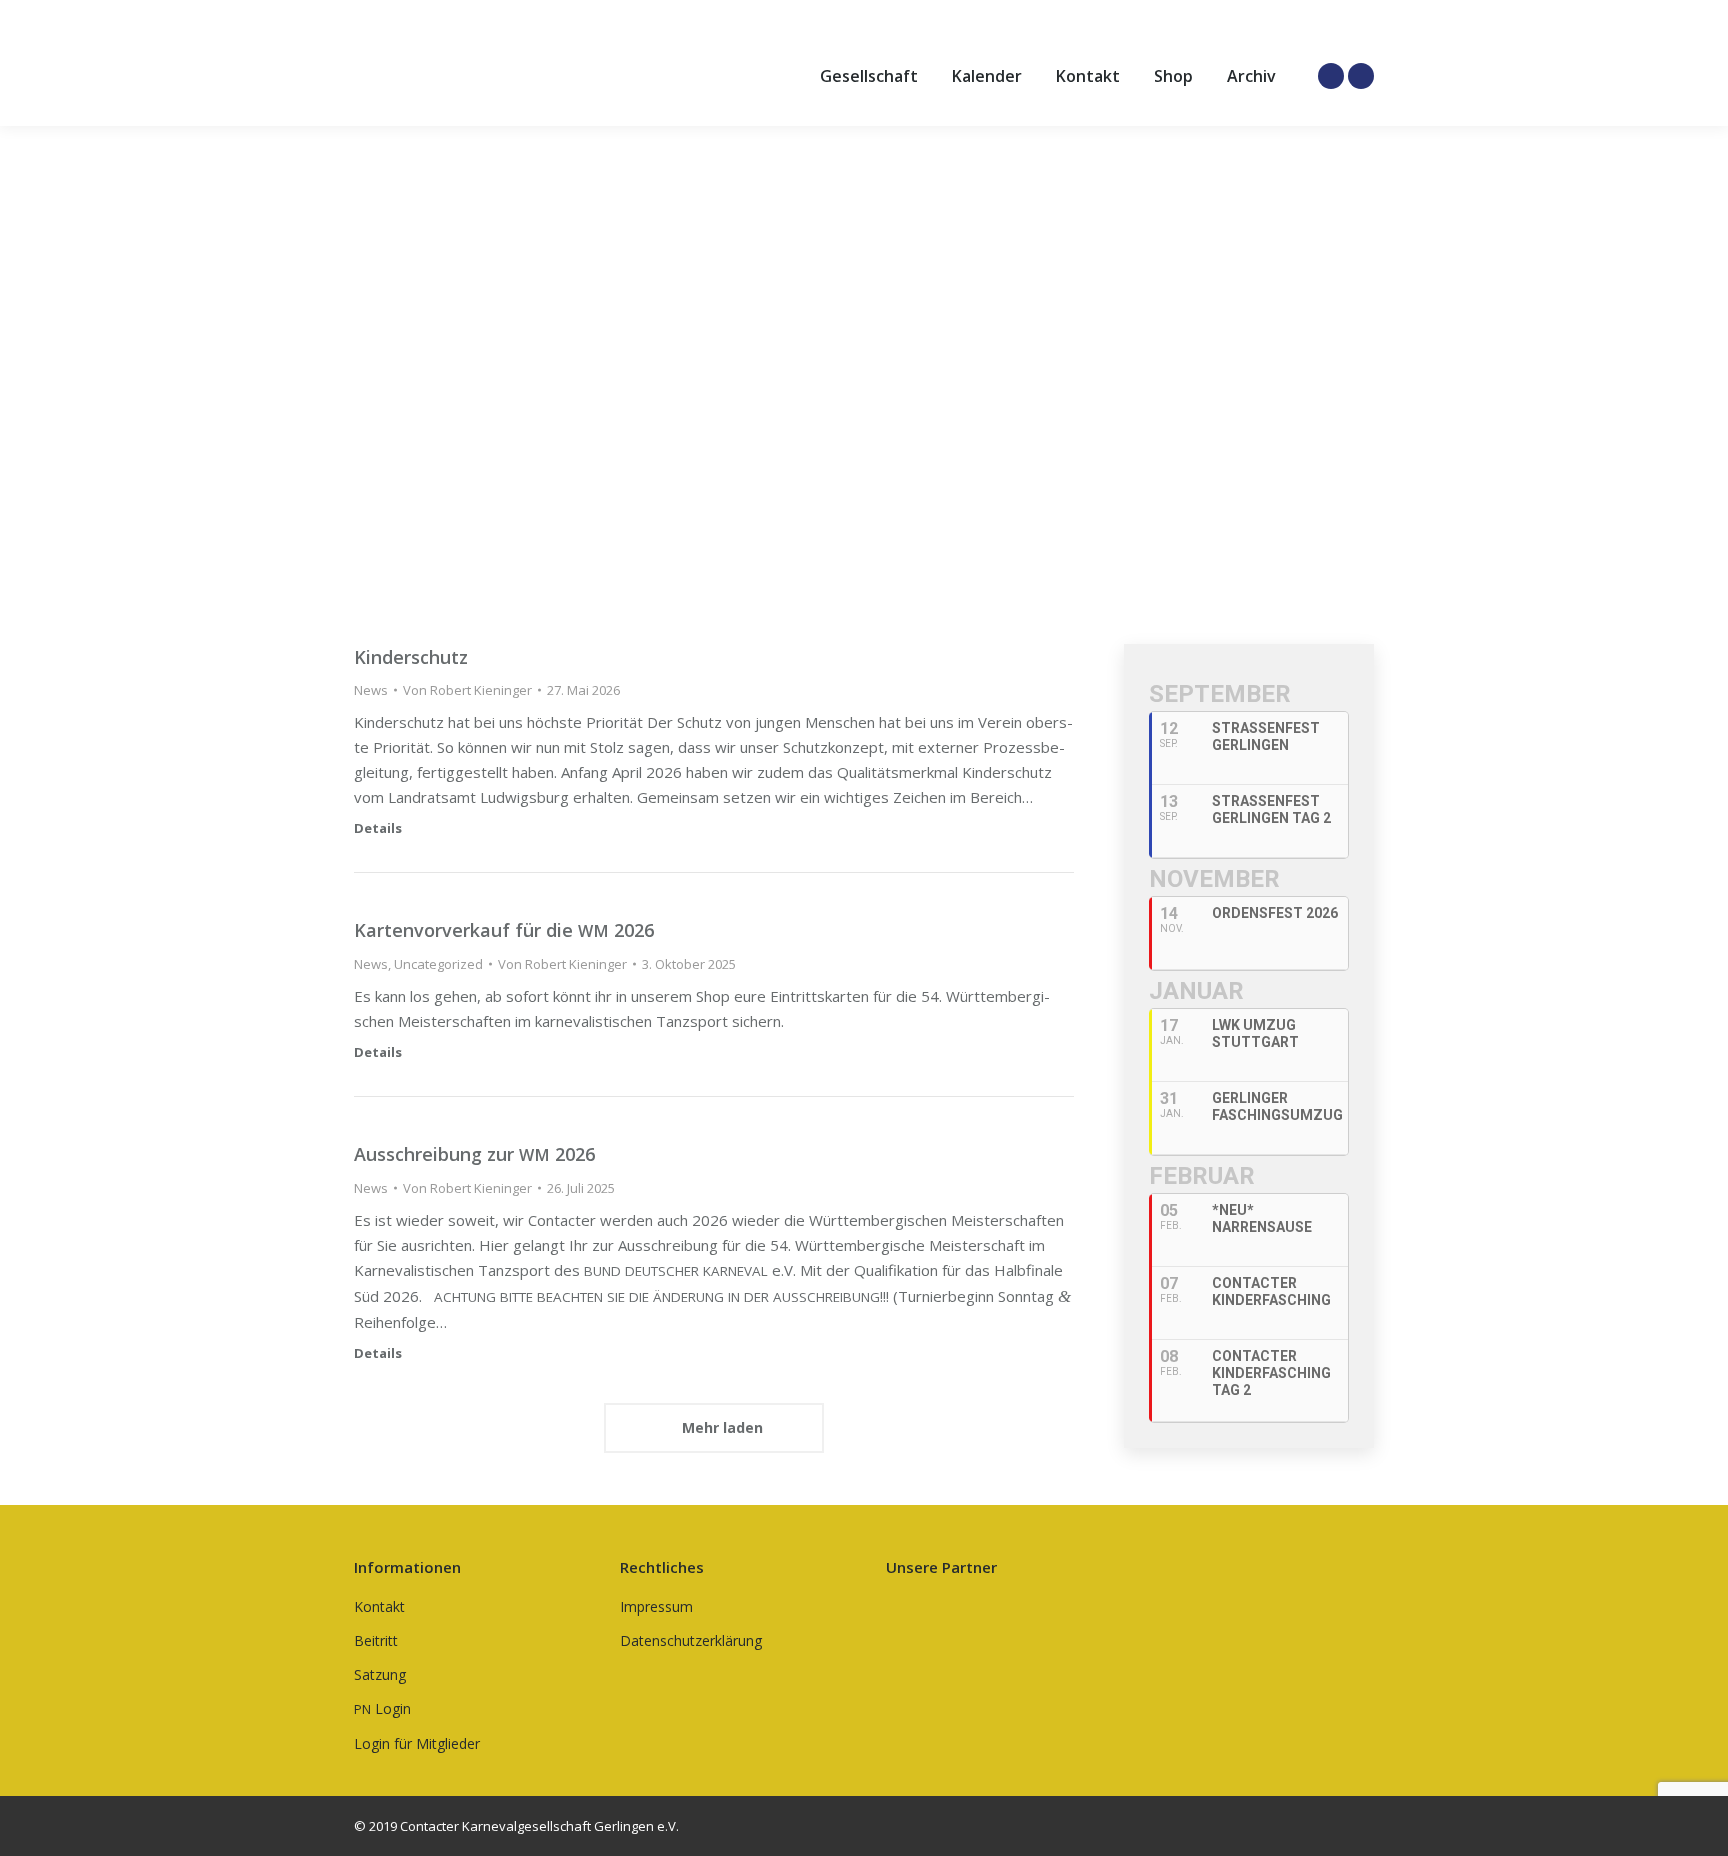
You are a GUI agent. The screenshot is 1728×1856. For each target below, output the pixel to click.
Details (378, 828)
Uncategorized (438, 964)
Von (467, 690)
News (371, 690)
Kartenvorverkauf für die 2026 (504, 930)
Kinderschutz (411, 657)
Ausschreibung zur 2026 (474, 1154)
